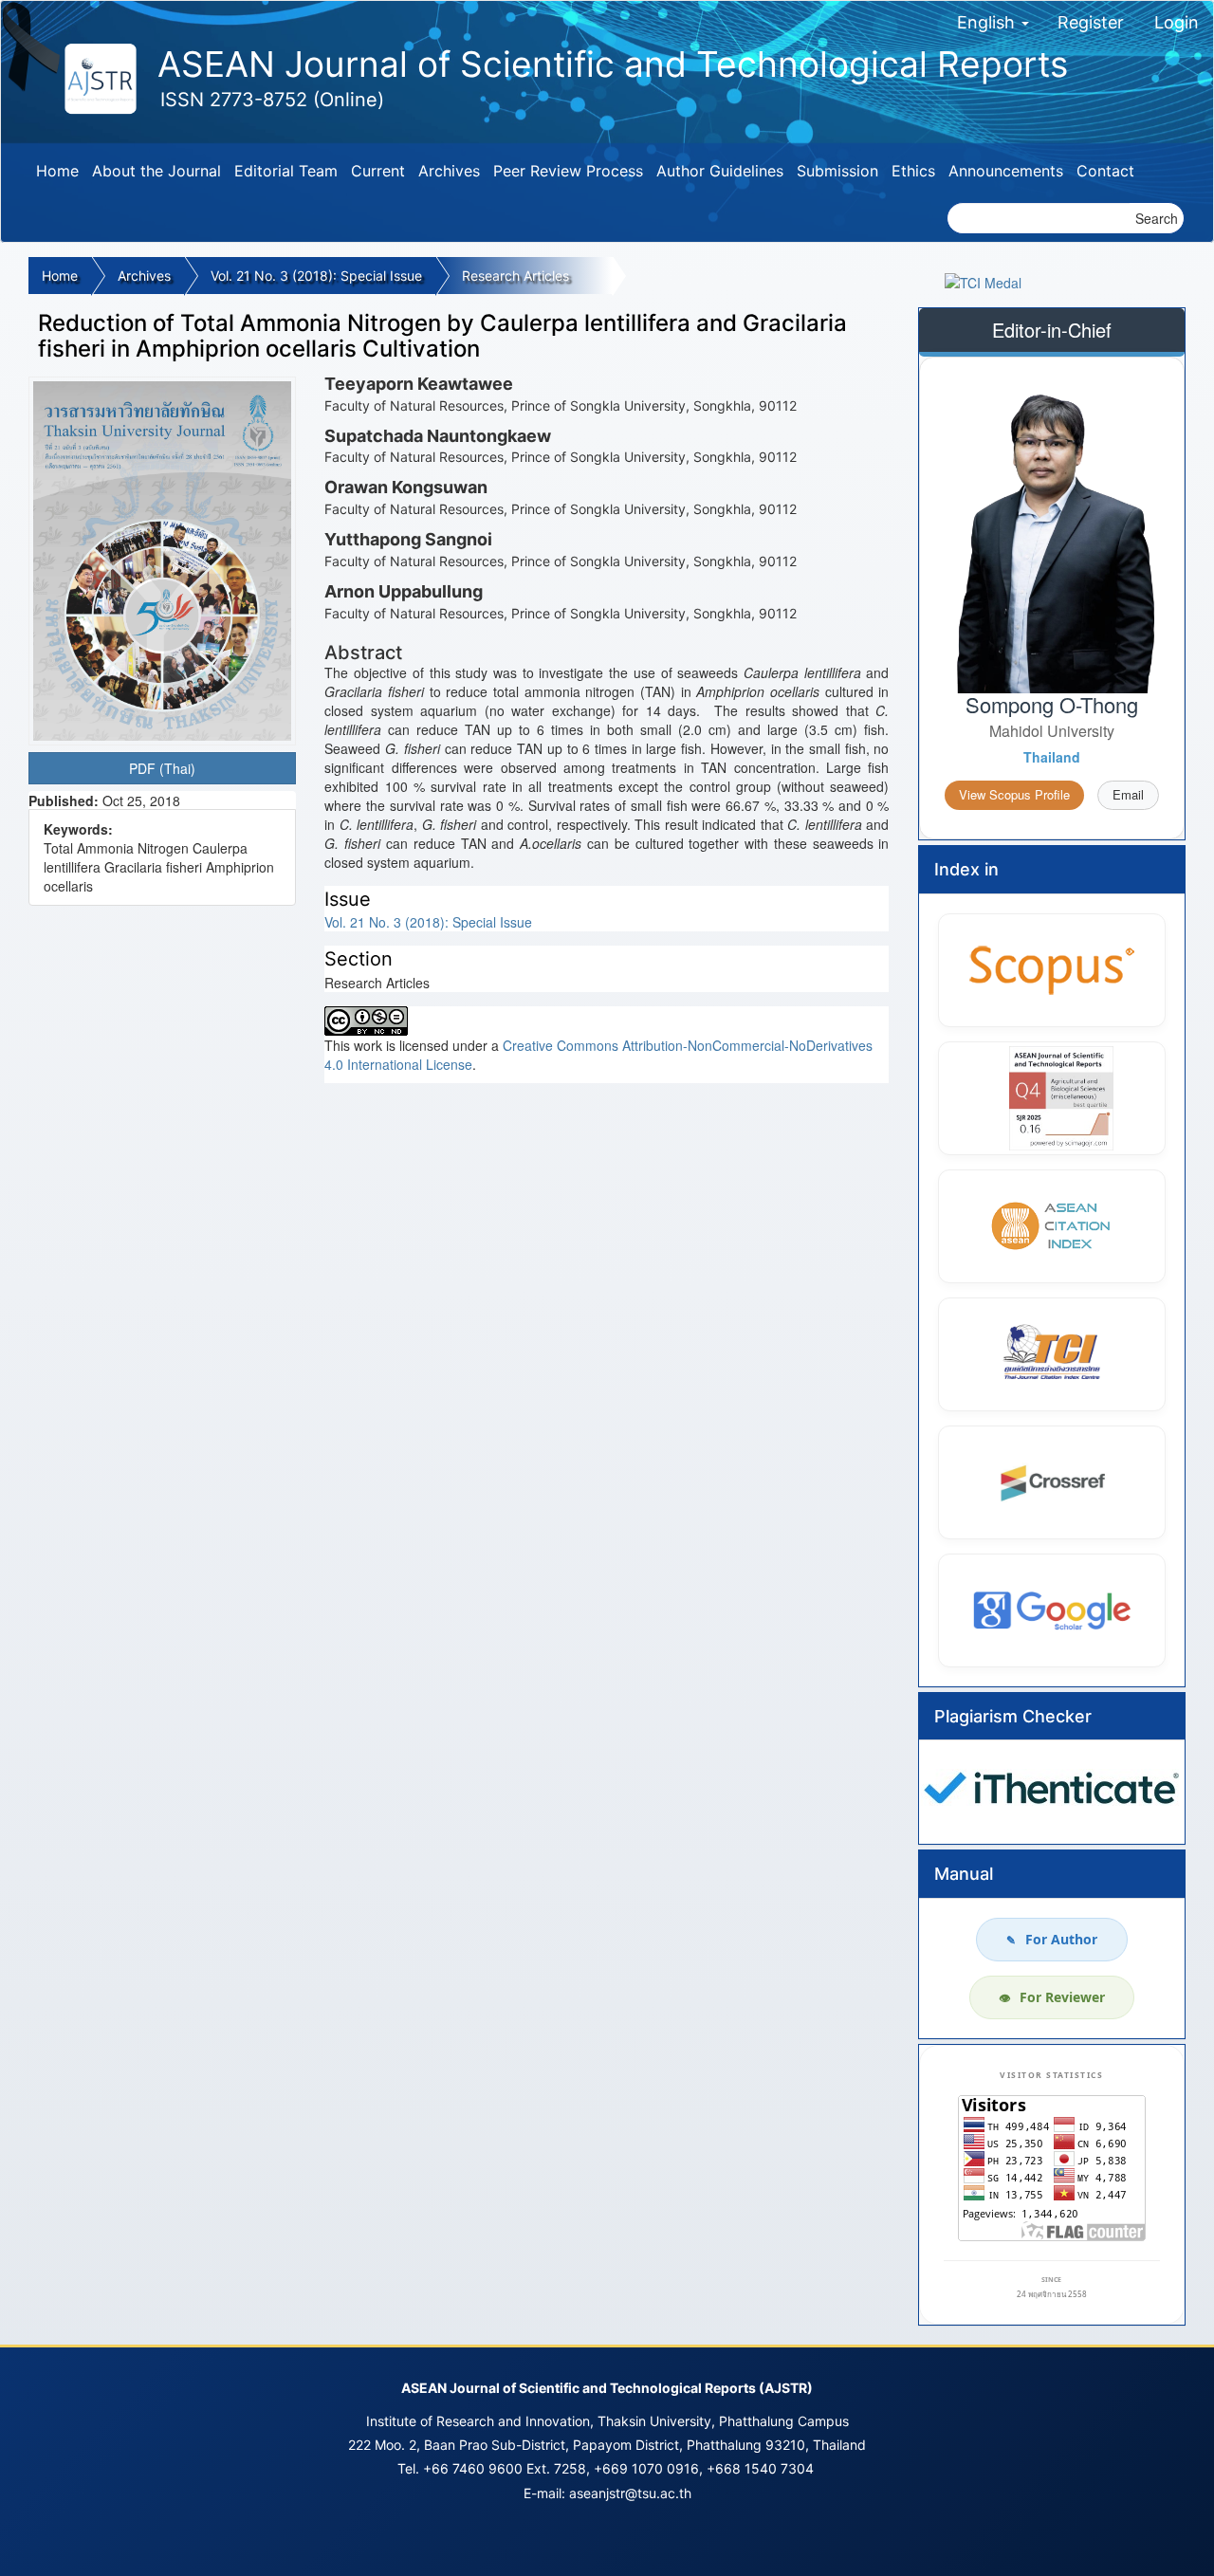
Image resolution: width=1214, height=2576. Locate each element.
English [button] (988, 22)
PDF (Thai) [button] (162, 768)
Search (1157, 218)
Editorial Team (286, 171)
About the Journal (156, 171)
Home (57, 171)
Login (1177, 22)
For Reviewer (1052, 1997)
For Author (1052, 1939)
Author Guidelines (720, 171)
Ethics (913, 171)
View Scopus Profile (1014, 794)
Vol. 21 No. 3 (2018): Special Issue (316, 276)
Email (1128, 794)
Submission (837, 171)
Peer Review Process (568, 171)
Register (1091, 22)
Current (378, 171)
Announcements (1006, 171)
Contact (1105, 171)
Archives (449, 171)
